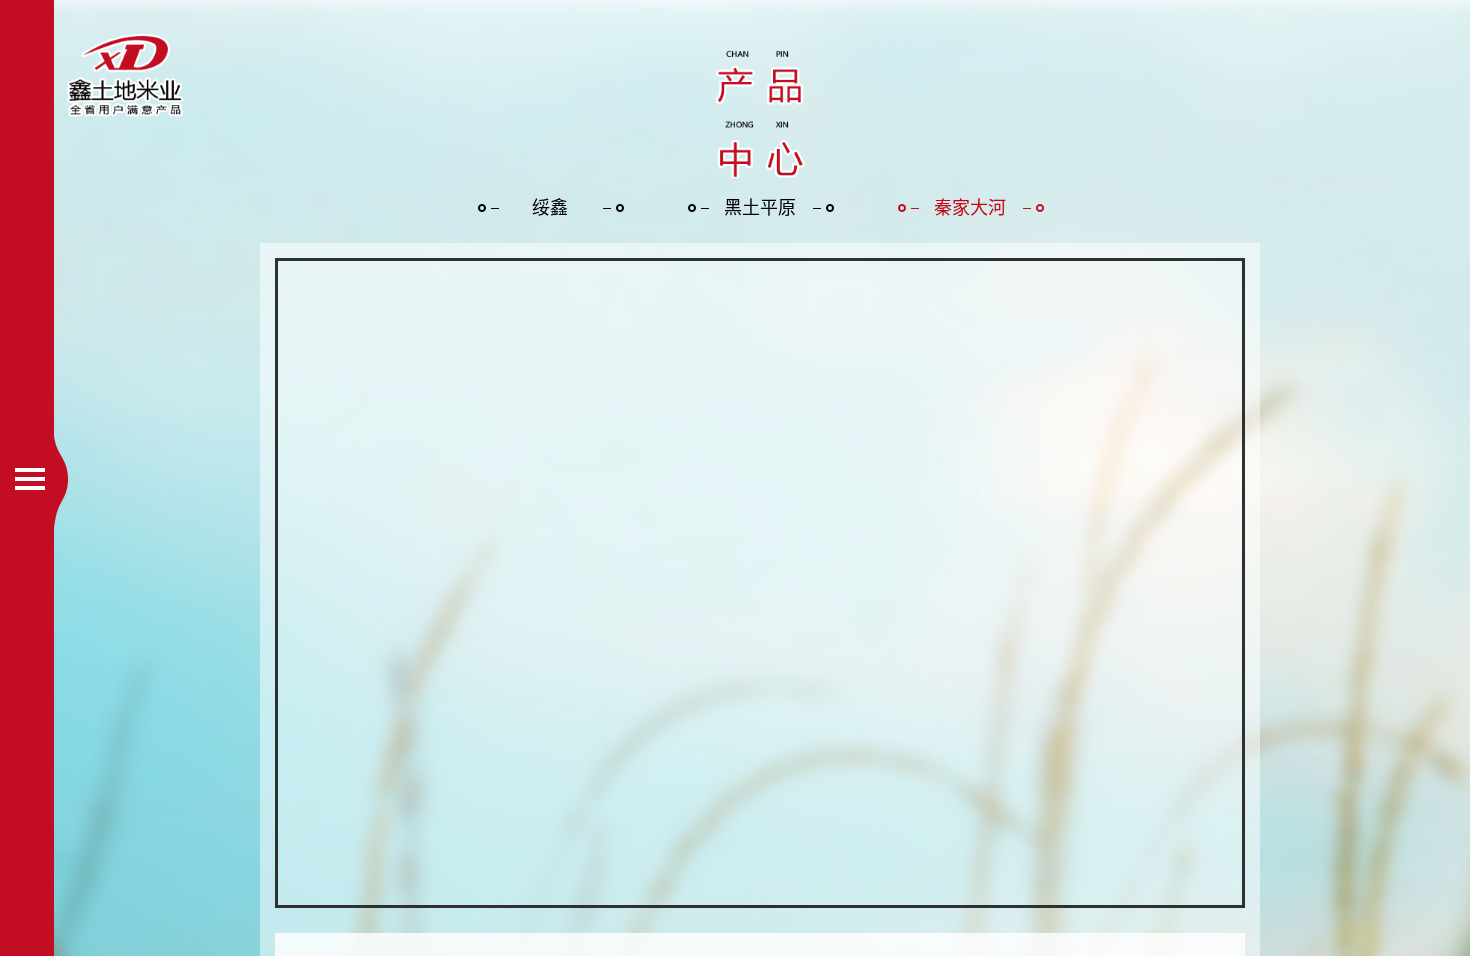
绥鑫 (550, 208)
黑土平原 (760, 208)
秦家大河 (970, 208)
